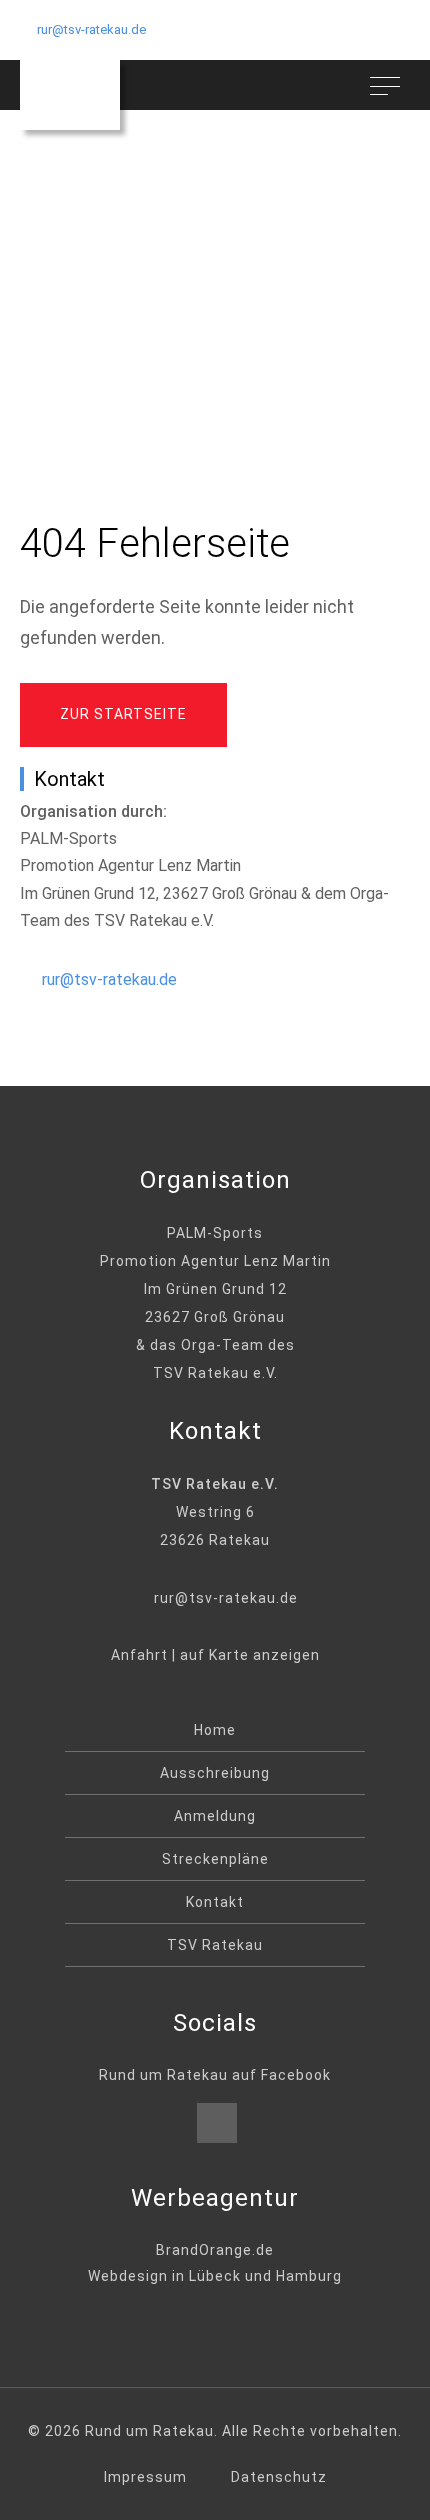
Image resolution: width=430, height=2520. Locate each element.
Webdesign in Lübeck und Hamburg (215, 2276)
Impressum (145, 2477)
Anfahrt (139, 1655)
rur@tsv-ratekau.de (91, 29)
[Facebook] (217, 2123)
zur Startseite (123, 714)
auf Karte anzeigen (250, 1655)
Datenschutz (279, 2477)
